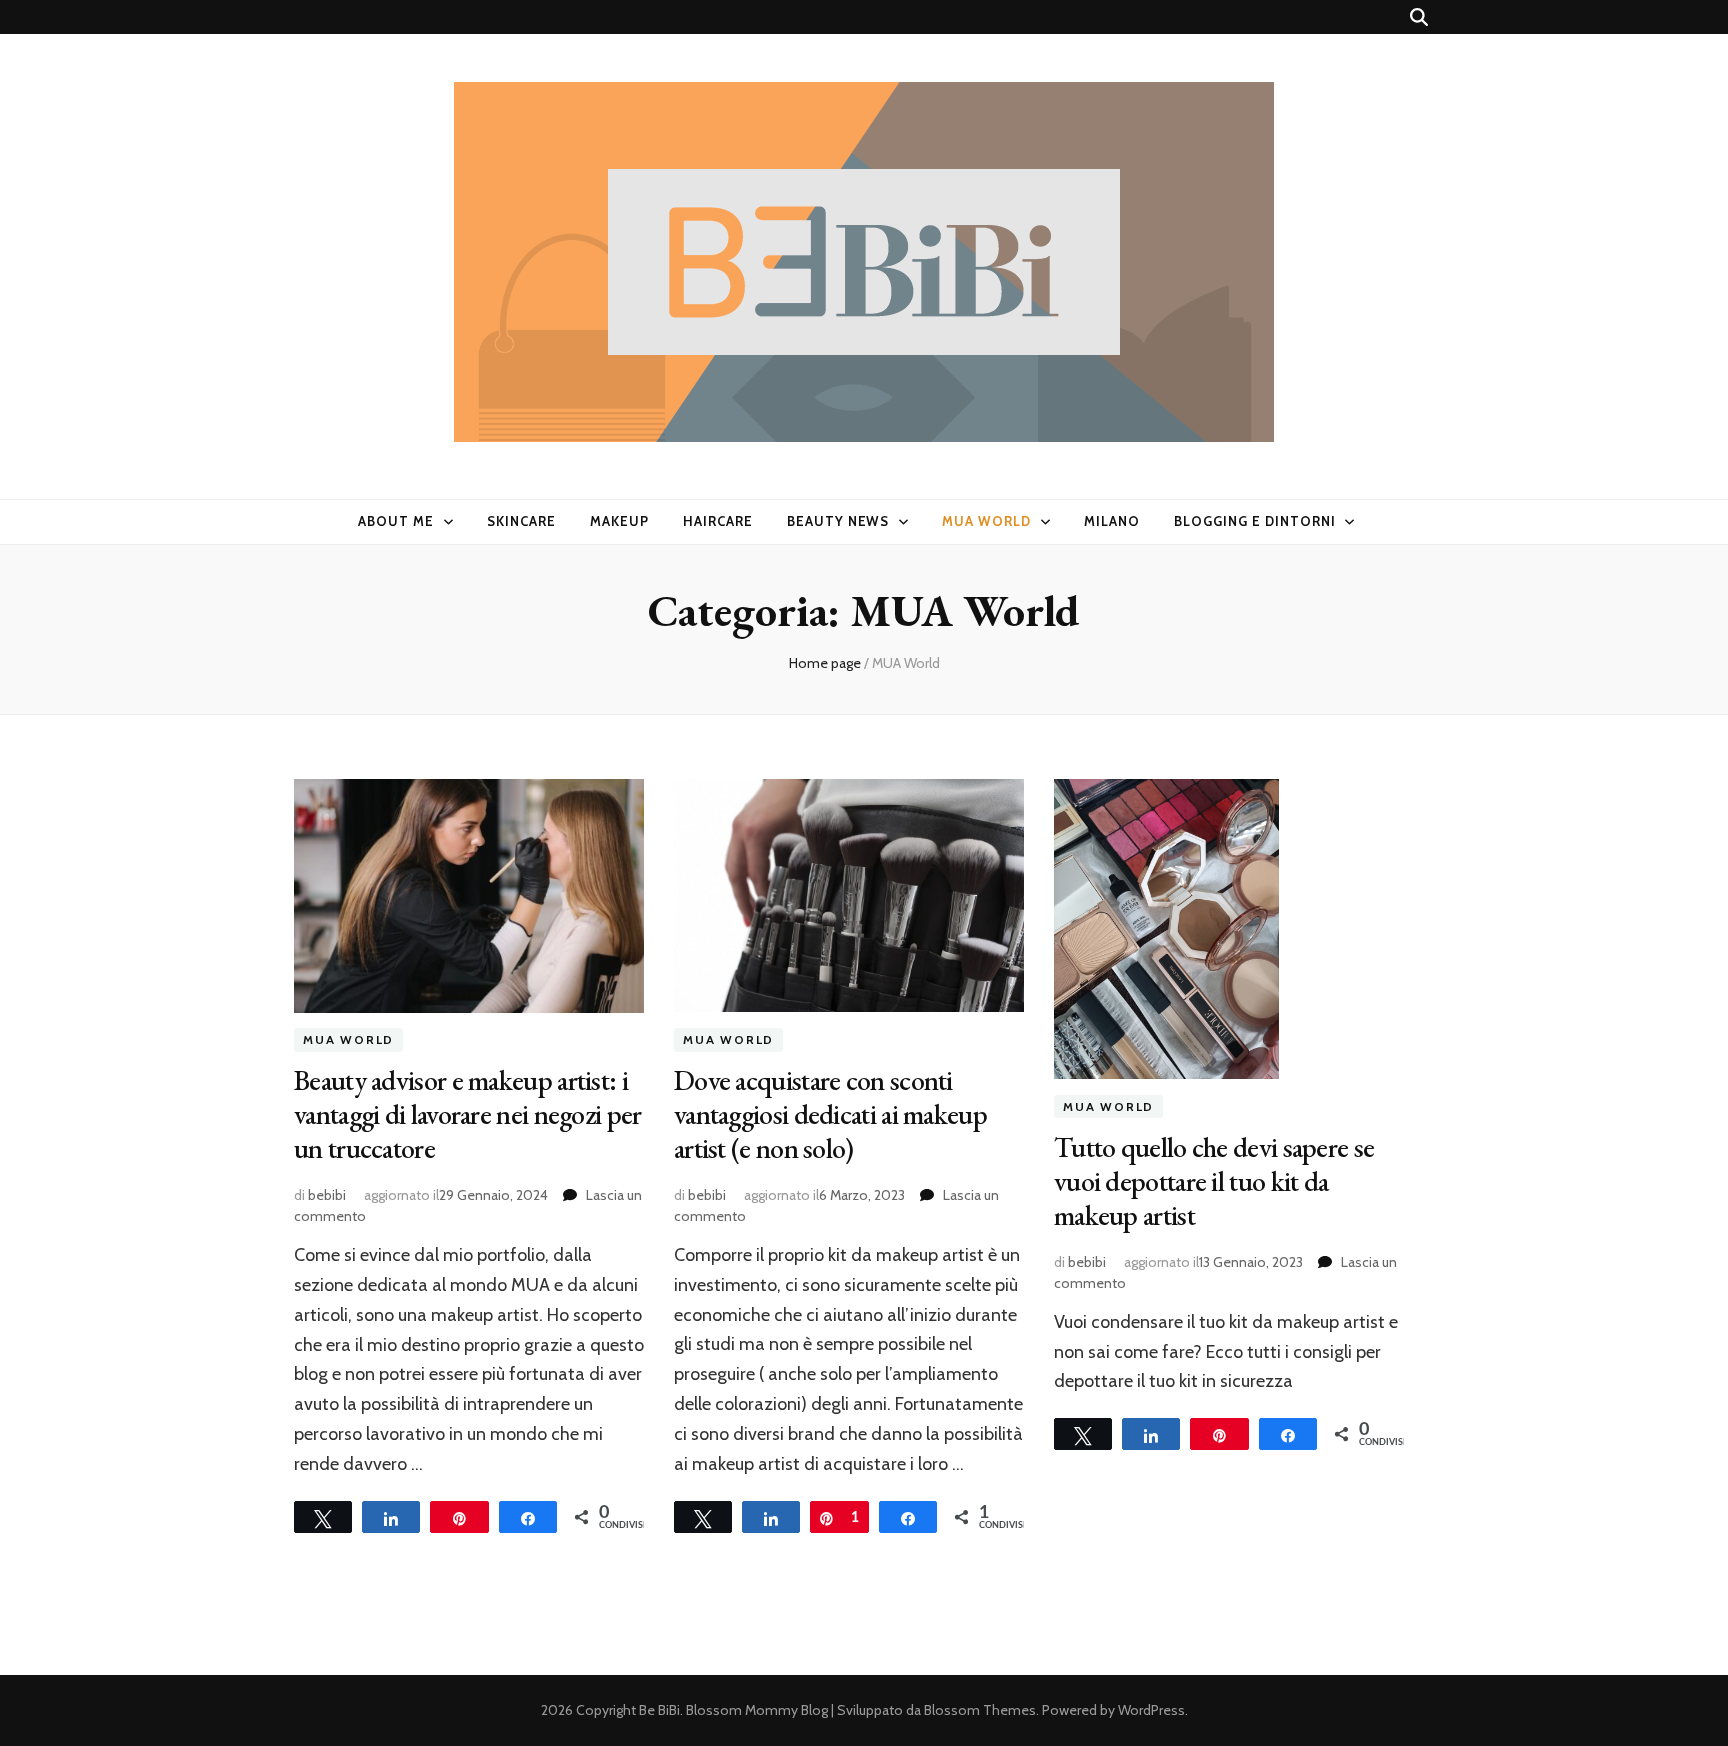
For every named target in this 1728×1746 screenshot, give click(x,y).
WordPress (1151, 1710)
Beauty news (838, 521)
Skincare (521, 521)
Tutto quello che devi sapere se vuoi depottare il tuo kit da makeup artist (1214, 1181)
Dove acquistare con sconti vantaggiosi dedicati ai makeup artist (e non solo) (830, 1114)
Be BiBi (659, 1710)
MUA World (986, 521)
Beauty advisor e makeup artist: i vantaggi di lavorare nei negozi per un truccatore (468, 1114)
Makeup (619, 521)
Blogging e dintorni (1255, 521)
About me (396, 521)
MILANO (1112, 521)
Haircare (718, 521)
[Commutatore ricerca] (1419, 17)
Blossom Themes (980, 1710)
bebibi (327, 1195)
